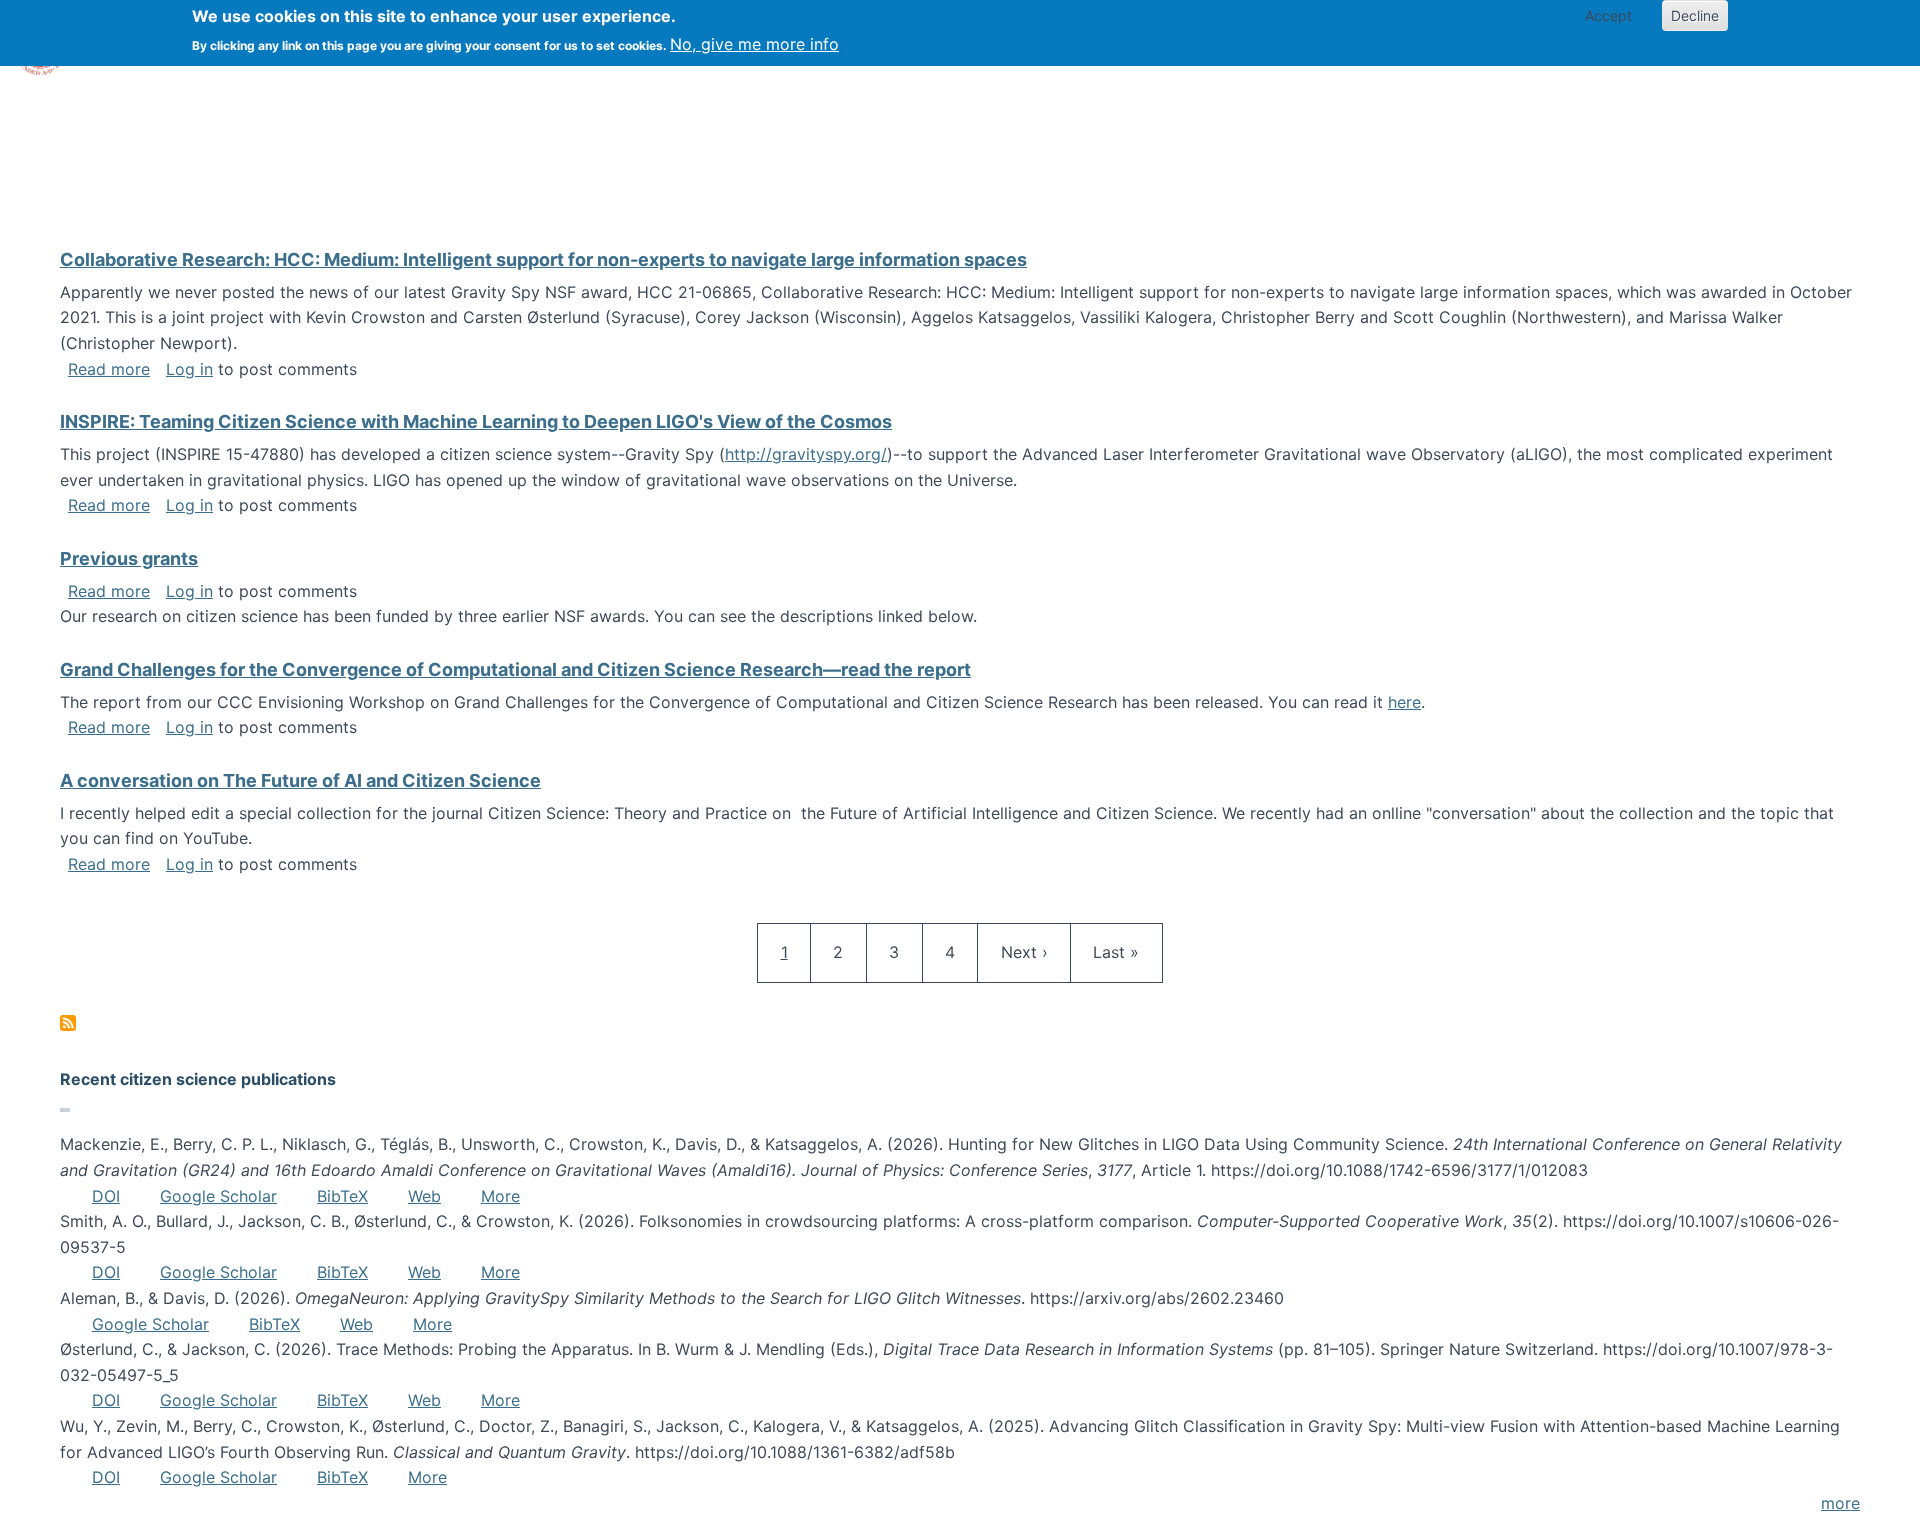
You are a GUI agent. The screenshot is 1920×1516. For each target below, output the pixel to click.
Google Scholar (218, 1196)
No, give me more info (754, 44)
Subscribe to (68, 1023)
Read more (109, 369)
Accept (1608, 15)
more (1840, 1503)
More (500, 1196)
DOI (106, 1196)
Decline (1695, 15)
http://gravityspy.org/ (806, 454)
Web (424, 1196)
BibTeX (342, 1196)
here (1404, 702)
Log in (189, 369)
